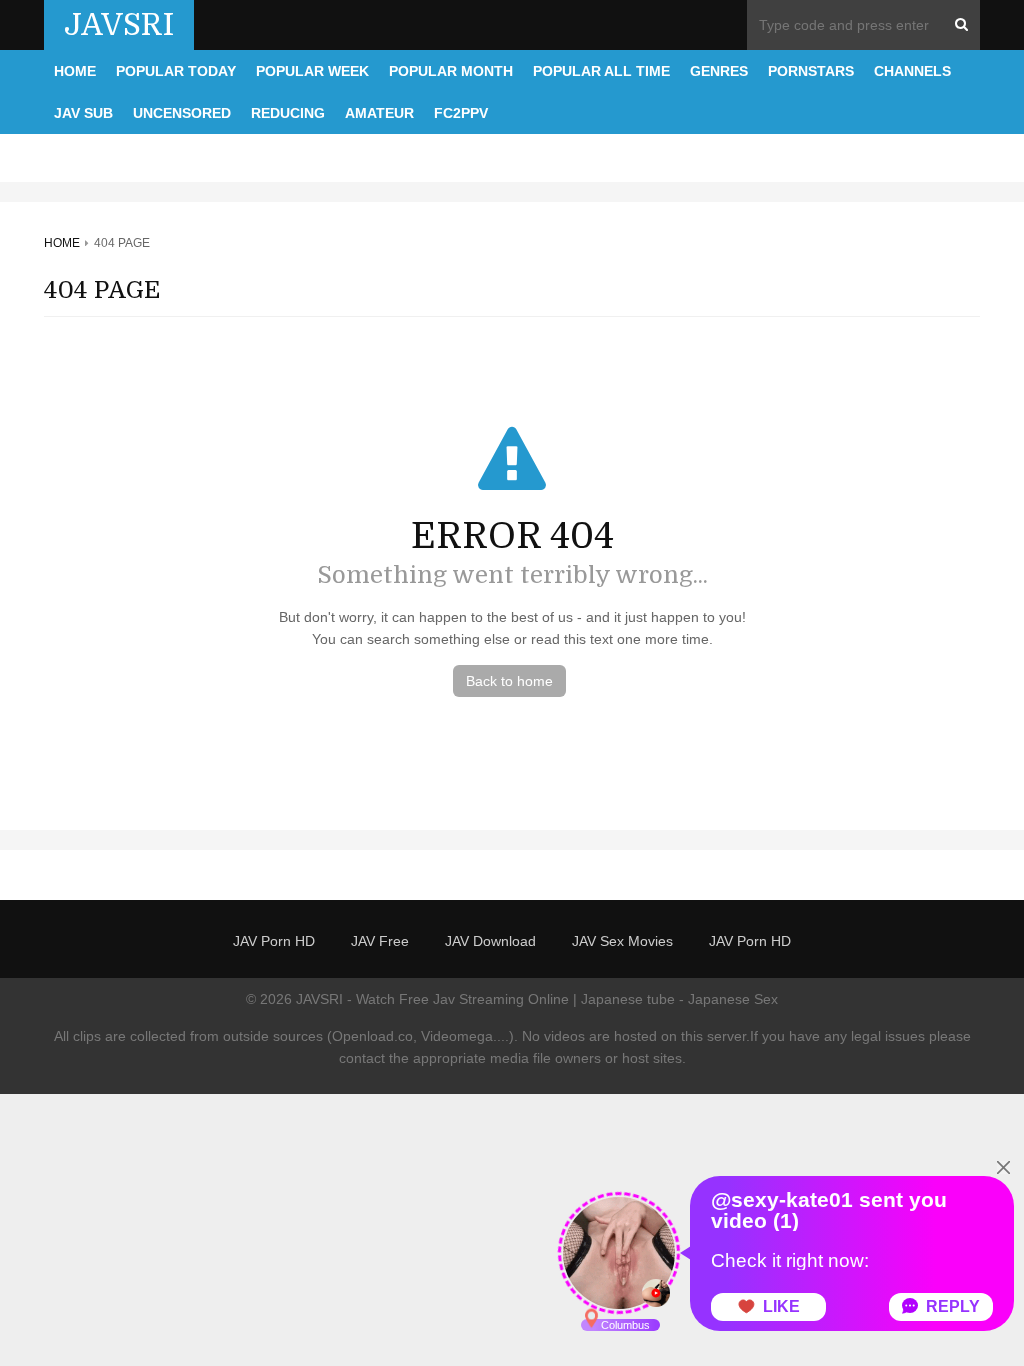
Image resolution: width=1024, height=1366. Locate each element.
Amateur (379, 113)
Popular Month (451, 71)
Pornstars (811, 71)
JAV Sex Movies (622, 941)
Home (75, 71)
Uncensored (182, 113)
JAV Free (380, 941)
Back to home (509, 681)
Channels (912, 71)
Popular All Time (601, 71)
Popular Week (312, 71)
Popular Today (176, 71)
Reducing (288, 113)
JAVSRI (119, 25)
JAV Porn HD (274, 941)
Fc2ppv (461, 113)
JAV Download (490, 941)
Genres (719, 71)
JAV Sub (83, 113)
